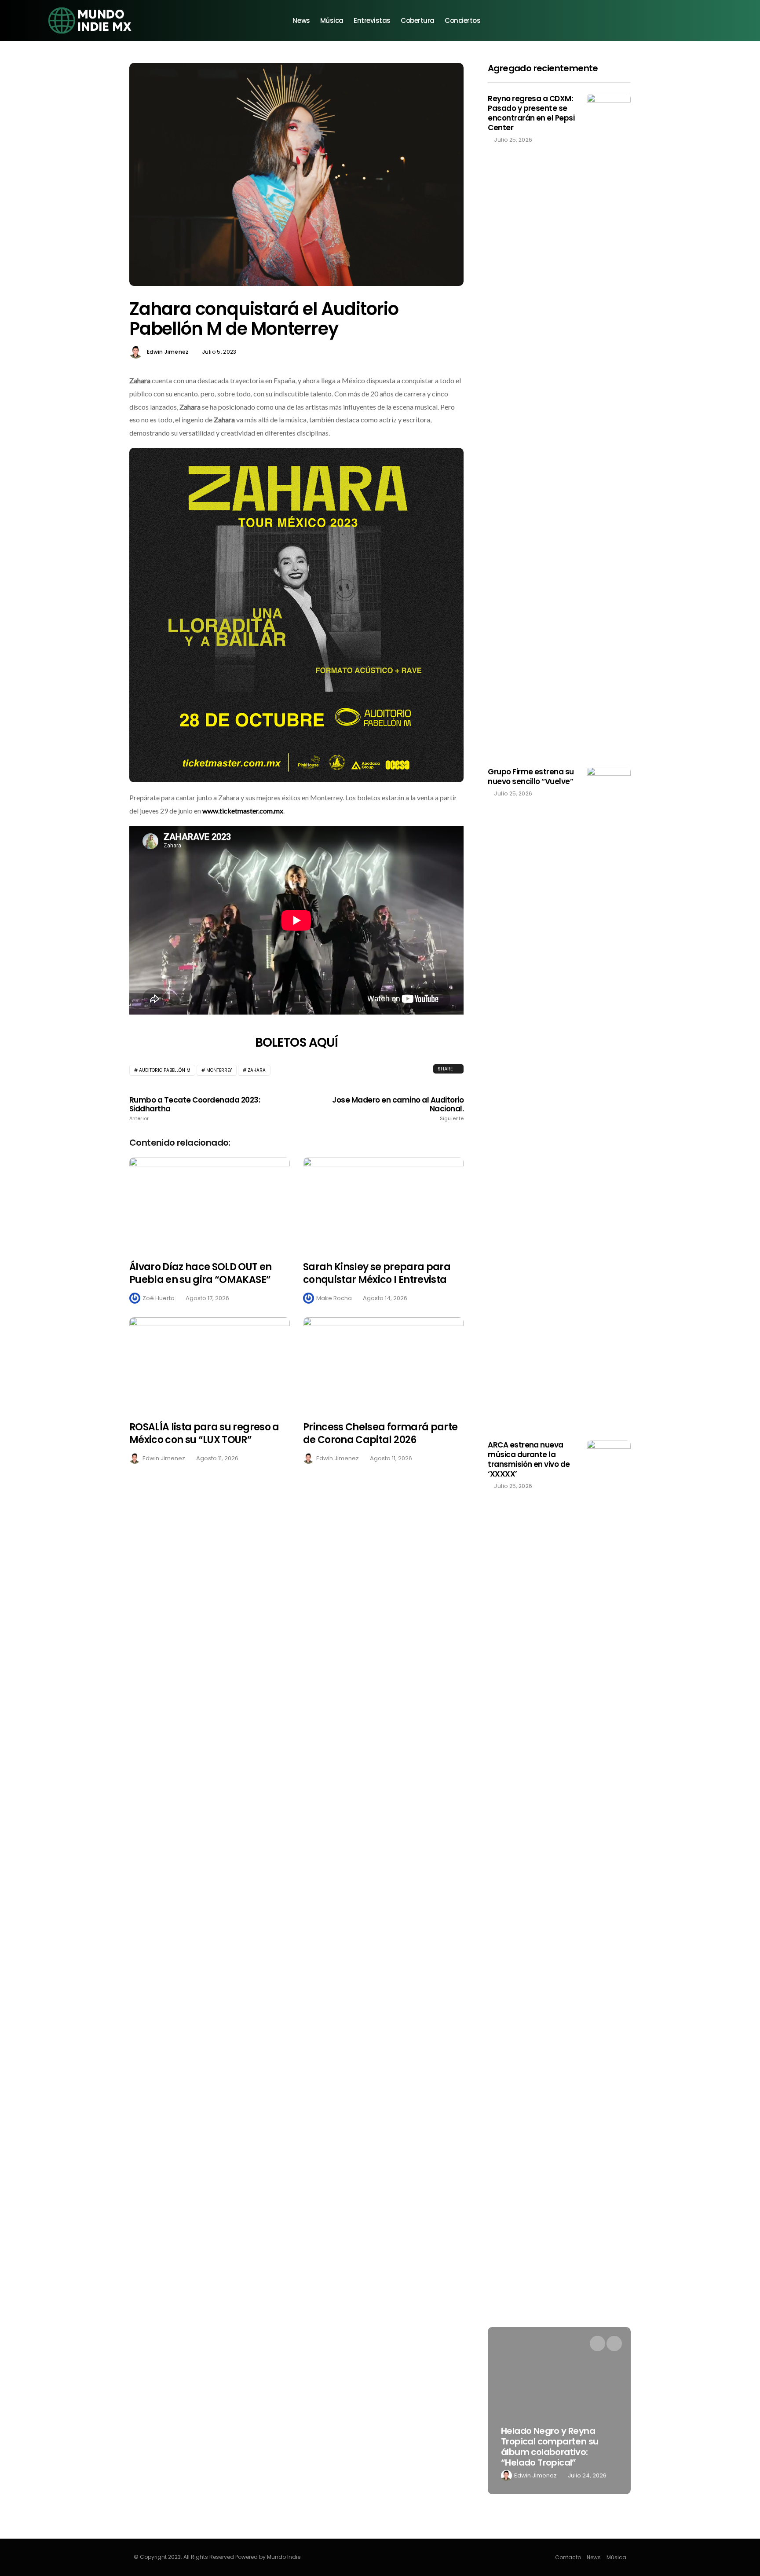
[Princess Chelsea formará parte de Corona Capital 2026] (383, 1364)
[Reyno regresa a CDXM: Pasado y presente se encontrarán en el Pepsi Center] (609, 424)
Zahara (257, 1070)
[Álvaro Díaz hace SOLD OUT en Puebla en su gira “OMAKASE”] (210, 1204)
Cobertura (418, 20)
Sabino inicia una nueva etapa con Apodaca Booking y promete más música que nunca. (552, 2447)
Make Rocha (334, 1298)
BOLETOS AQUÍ (297, 1042)
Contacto (568, 2557)
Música (332, 20)
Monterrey (219, 1070)
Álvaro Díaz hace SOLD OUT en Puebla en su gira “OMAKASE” (201, 1273)
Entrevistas (372, 20)
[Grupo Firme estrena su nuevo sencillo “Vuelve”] (609, 1097)
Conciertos (463, 20)
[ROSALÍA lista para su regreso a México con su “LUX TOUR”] (210, 1364)
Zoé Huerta (159, 1298)
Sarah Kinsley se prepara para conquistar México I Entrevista (377, 1273)
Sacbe (524, 2475)
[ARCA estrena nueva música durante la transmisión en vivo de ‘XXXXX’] (609, 1770)
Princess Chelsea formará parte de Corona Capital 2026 (380, 1433)
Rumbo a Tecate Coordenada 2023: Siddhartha (195, 1109)
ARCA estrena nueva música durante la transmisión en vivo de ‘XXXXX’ (529, 1459)
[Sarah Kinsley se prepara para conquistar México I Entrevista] (383, 1204)
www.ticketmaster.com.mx (243, 811)
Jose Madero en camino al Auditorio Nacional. (398, 1109)
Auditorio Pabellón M (165, 1070)
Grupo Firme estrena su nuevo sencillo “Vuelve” (531, 777)
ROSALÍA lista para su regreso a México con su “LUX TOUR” (204, 1433)
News (301, 20)
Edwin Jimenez (168, 352)
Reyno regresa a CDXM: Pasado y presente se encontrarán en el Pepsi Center (531, 113)
